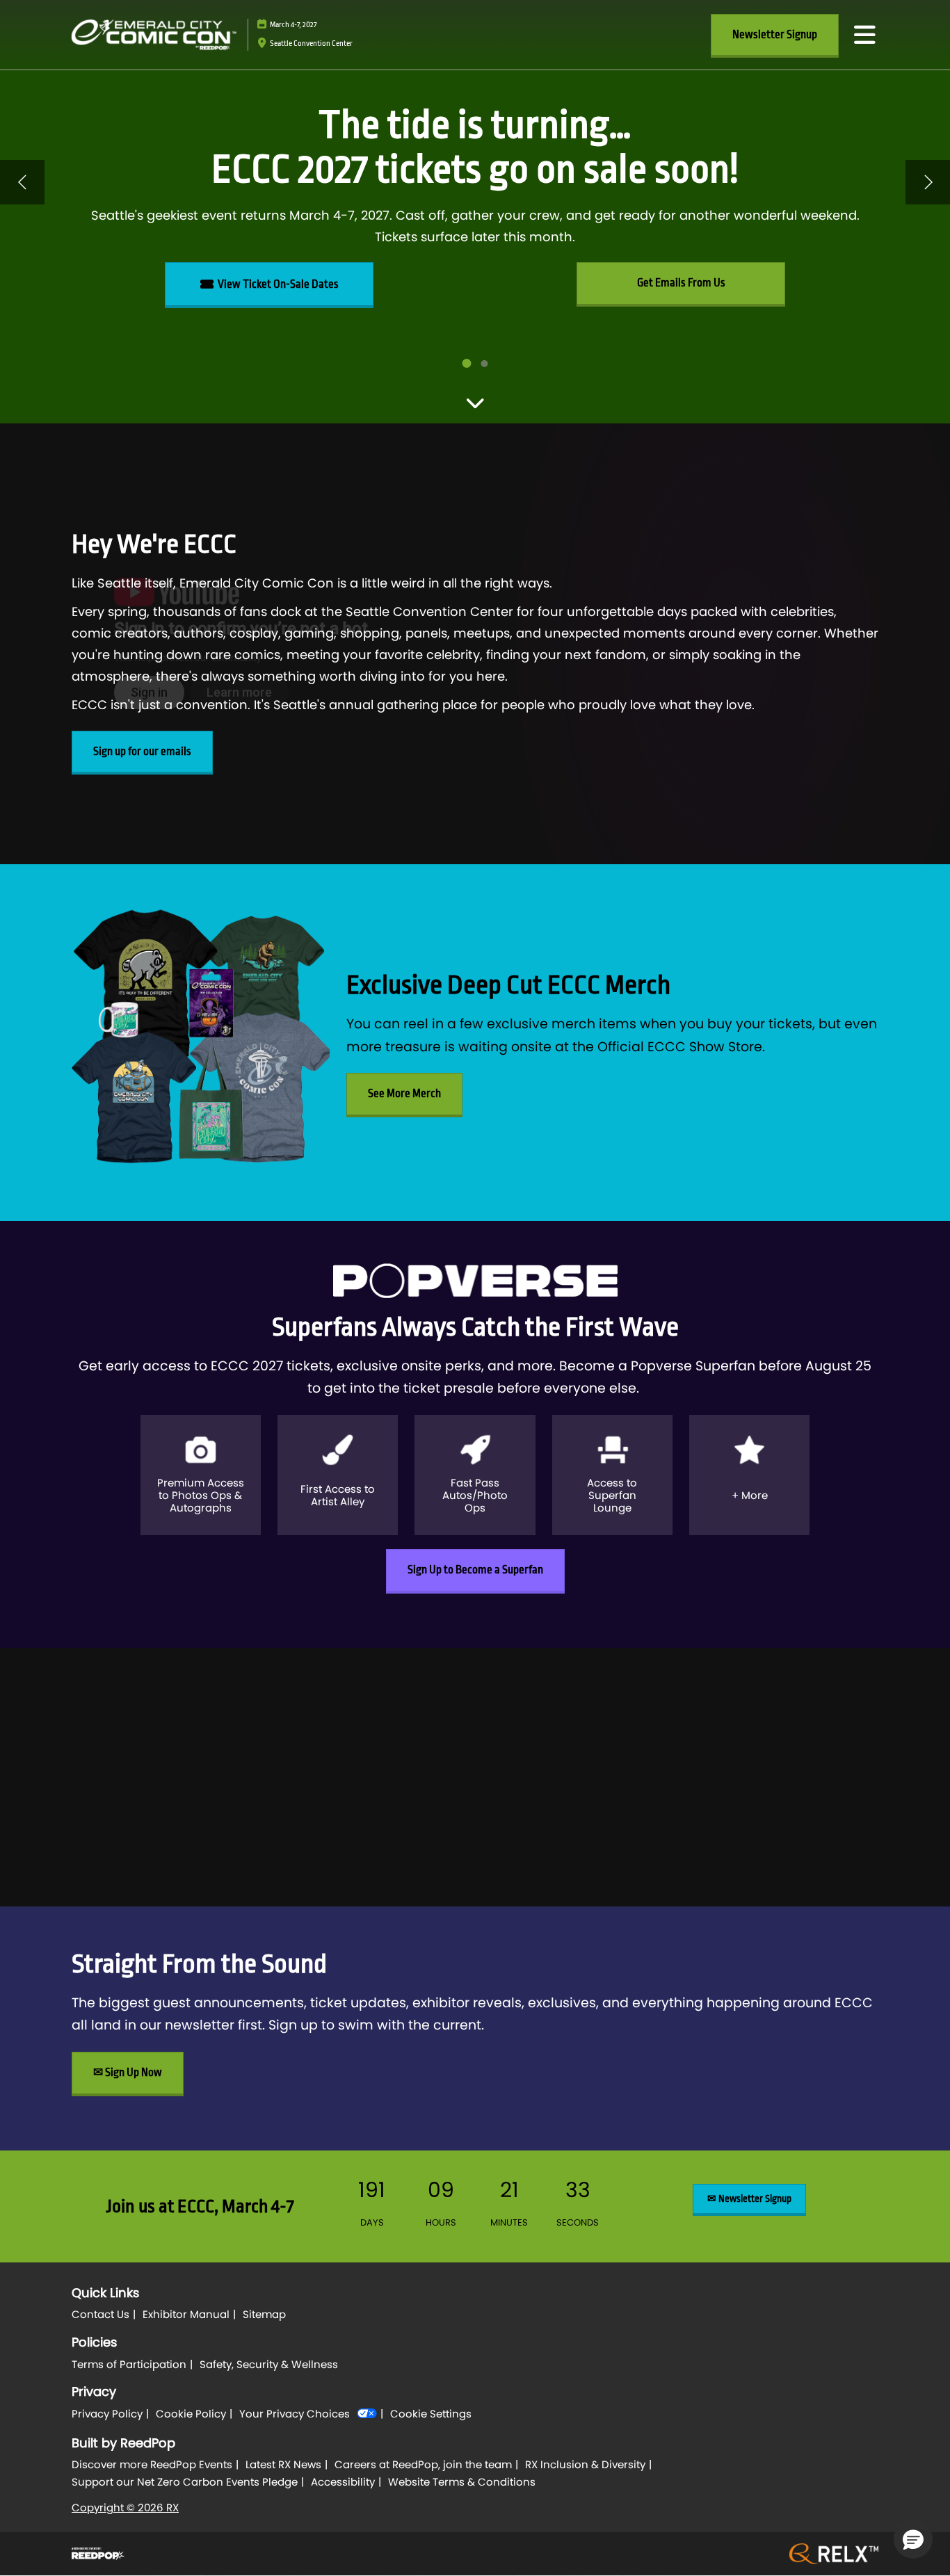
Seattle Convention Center (311, 43)
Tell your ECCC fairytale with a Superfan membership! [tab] (485, 364)
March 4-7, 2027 (293, 25)
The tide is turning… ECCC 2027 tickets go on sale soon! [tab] (467, 363)
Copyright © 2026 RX (125, 2508)
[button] (775, 35)
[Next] (928, 182)
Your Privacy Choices (295, 2414)
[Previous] (22, 182)
